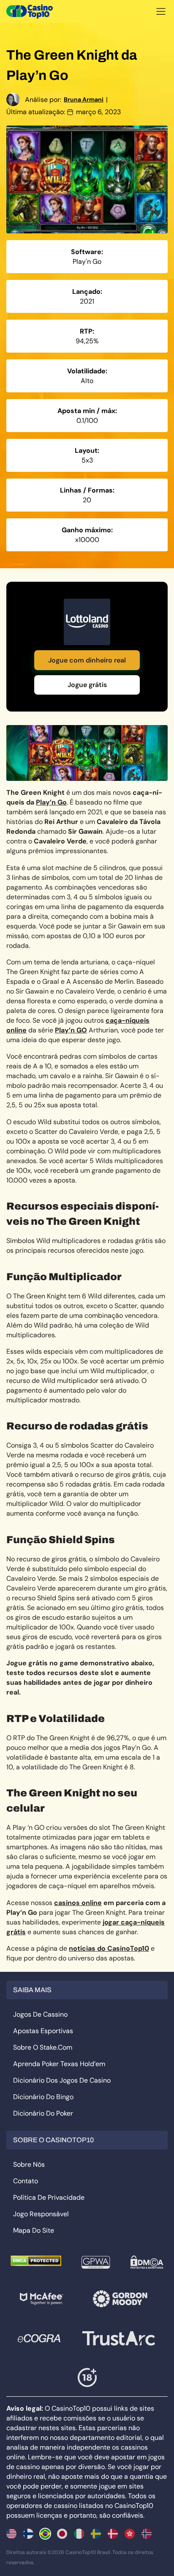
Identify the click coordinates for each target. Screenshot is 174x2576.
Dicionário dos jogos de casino (62, 2080)
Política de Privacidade (49, 2197)
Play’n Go (51, 802)
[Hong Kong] (130, 2534)
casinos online (78, 1903)
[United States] (11, 2534)
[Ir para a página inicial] (30, 11)
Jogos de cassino (40, 2014)
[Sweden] (96, 2534)
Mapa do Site (34, 2230)
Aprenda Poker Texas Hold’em (59, 2064)
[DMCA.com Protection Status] (36, 2261)
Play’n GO (71, 1030)
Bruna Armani (84, 99)
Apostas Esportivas (43, 2031)
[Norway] (147, 2534)
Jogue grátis (87, 685)
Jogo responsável (41, 2214)
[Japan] (62, 2534)
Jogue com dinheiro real (87, 660)
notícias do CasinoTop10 (109, 1948)
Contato (26, 2181)
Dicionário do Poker (43, 2113)
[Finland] (28, 2534)
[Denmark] (113, 2534)
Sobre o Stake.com (43, 2047)
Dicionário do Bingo (43, 2097)
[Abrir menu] (161, 11)
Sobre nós (29, 2164)
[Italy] (79, 2534)
